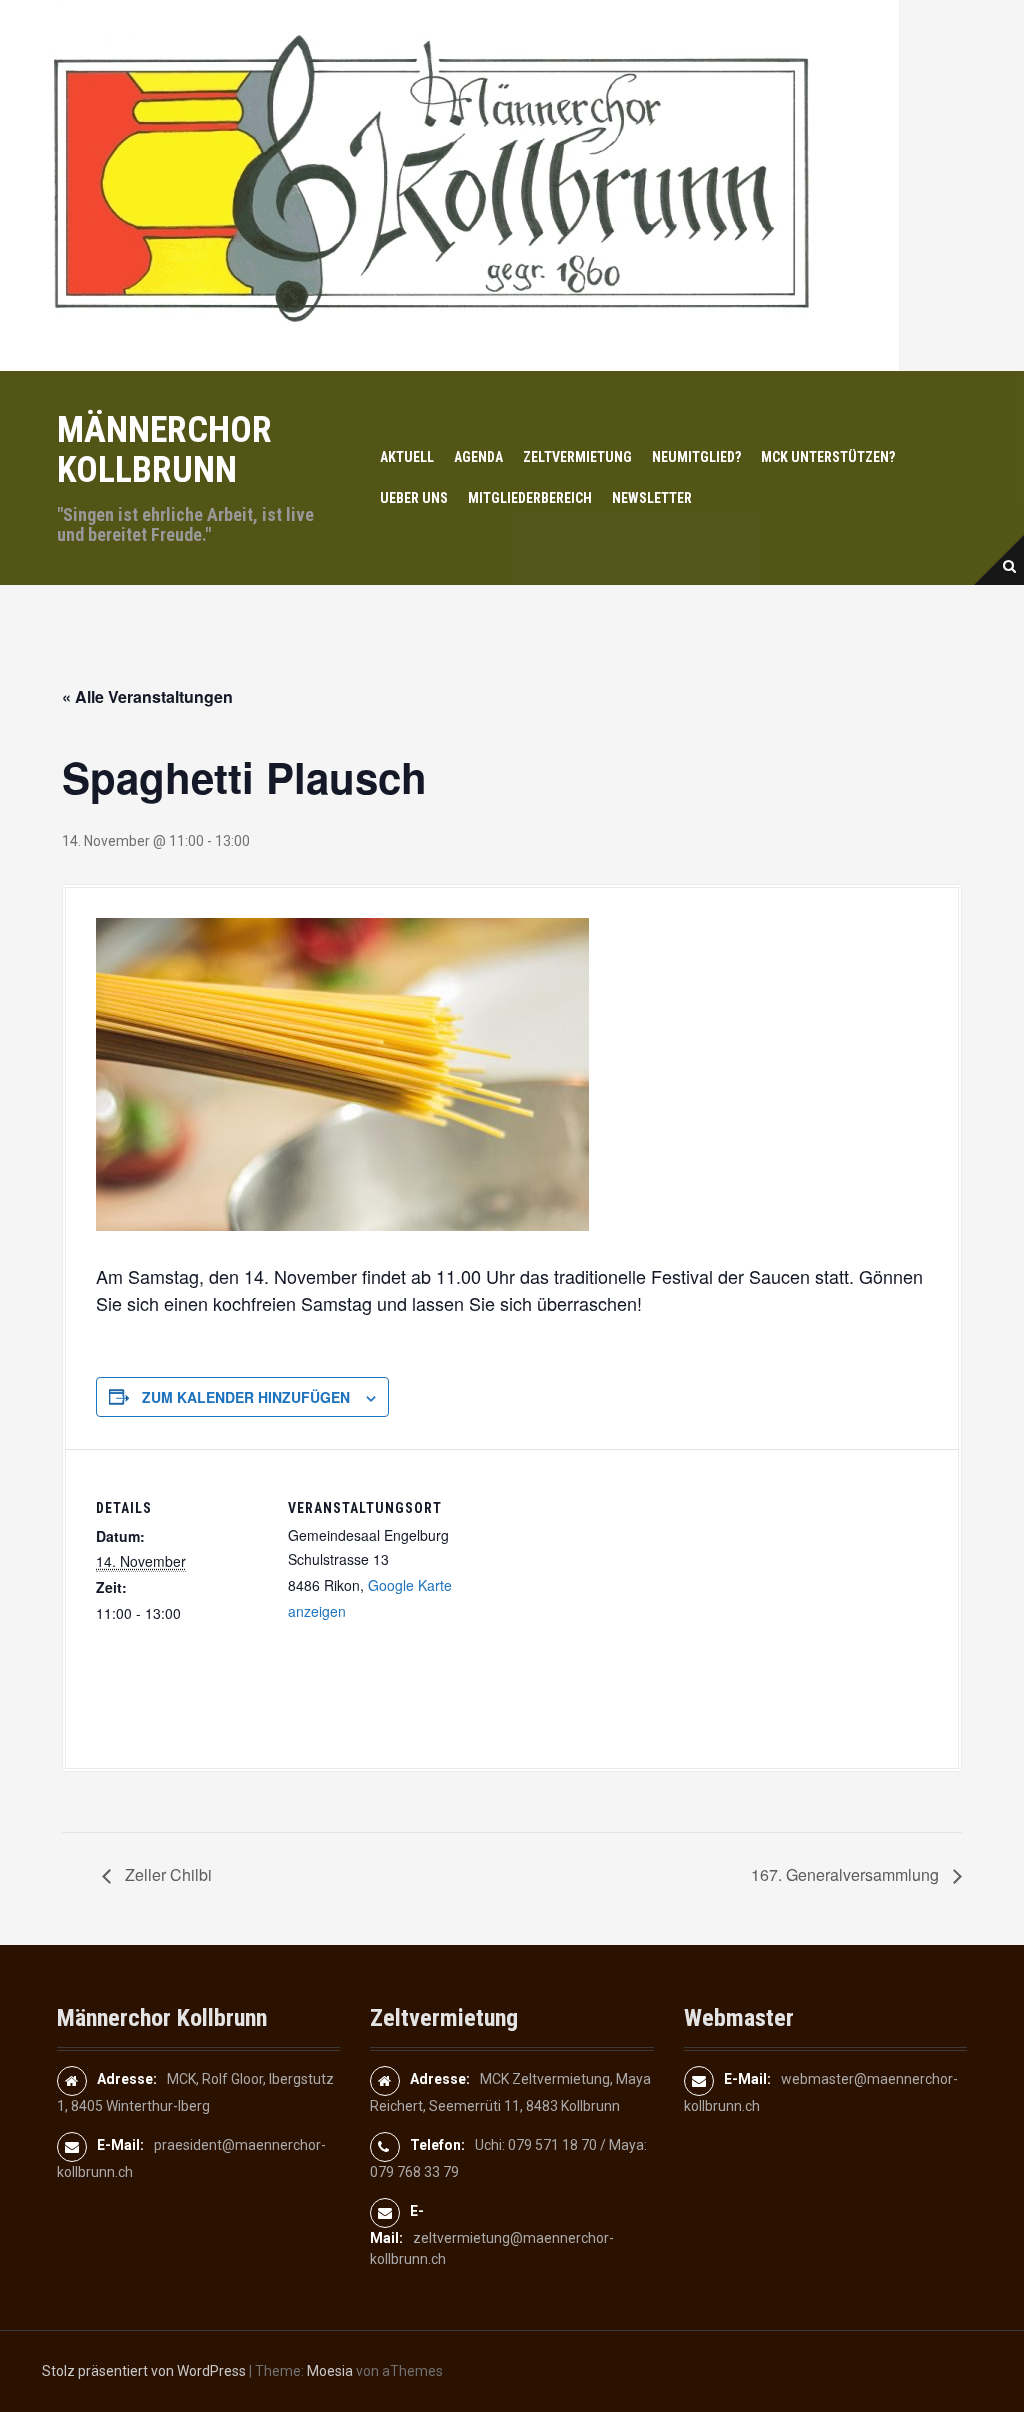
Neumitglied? (696, 457)
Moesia (330, 2371)
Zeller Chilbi (166, 1874)
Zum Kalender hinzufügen (246, 1397)
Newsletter (652, 498)
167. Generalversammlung (847, 1874)
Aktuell (407, 457)
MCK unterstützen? (828, 457)
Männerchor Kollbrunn (164, 450)
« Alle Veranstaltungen (147, 696)
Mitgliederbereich (530, 498)
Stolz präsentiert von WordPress (144, 2371)
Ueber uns (414, 498)
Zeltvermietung (577, 457)
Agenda (478, 457)
